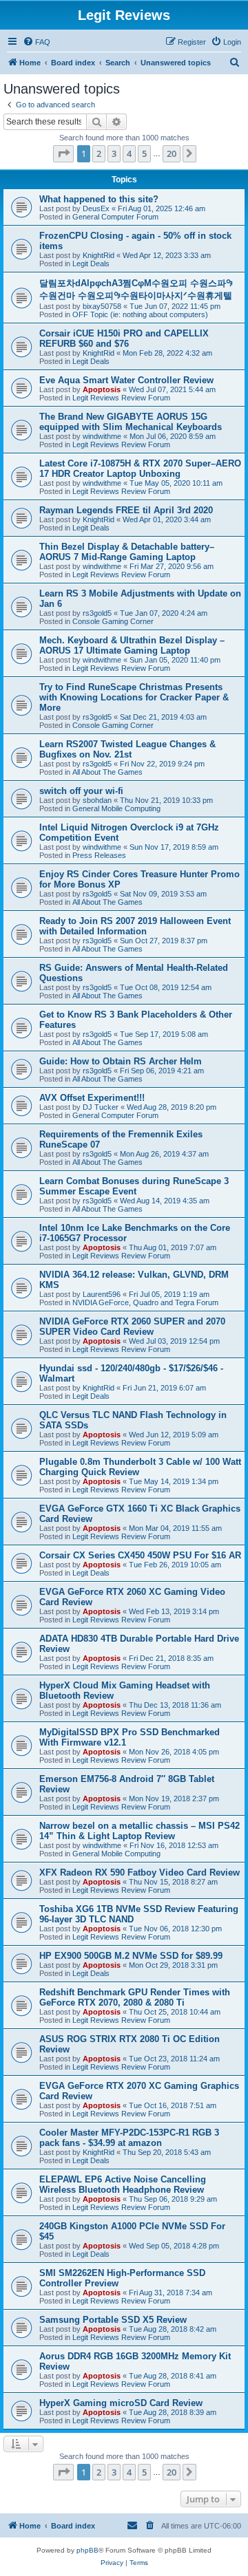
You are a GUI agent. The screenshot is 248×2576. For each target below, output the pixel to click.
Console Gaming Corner (113, 621)
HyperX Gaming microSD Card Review (121, 2403)
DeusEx (96, 208)
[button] (63, 153)
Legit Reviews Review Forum (121, 398)
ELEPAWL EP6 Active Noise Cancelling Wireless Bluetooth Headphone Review (123, 2185)
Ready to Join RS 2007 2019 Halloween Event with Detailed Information (135, 926)
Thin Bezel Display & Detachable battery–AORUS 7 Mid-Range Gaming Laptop (127, 552)
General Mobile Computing (116, 808)
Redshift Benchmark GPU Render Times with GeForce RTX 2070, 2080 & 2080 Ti (135, 1997)
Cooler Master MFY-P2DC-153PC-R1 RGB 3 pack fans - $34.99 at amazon (129, 2138)
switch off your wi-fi (81, 791)
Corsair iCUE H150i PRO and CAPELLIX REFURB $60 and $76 (124, 339)
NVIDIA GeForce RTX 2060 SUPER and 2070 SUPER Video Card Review (132, 1327)
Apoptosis (102, 389)
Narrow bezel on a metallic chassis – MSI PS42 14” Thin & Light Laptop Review (139, 1831)
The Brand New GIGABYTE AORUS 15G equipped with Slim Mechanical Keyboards (131, 422)
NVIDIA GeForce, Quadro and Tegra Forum (145, 1302)
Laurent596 (102, 1294)
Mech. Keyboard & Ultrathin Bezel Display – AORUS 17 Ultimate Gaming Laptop (132, 645)
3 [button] (114, 153)
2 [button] (99, 153)
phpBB (87, 2550)
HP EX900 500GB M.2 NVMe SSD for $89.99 (131, 1956)
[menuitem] (37, 42)
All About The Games (107, 772)
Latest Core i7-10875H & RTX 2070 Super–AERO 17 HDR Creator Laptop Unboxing (140, 469)
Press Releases (99, 855)
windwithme (102, 436)
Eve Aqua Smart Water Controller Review (126, 380)
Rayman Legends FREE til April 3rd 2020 (126, 510)
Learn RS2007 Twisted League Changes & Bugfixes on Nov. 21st (127, 749)
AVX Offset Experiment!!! (92, 1098)
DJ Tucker (101, 1107)
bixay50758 (102, 306)
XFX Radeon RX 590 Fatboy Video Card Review (139, 1872)
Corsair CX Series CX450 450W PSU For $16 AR (140, 1555)
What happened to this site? (99, 199)
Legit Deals (91, 264)
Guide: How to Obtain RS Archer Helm (121, 1061)
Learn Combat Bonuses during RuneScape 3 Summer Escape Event (134, 1186)
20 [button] (172, 153)
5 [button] (144, 153)
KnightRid (99, 255)
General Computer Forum (115, 217)
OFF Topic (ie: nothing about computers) (140, 314)
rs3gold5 (97, 613)
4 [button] (129, 153)
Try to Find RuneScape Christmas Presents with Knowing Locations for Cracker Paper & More (134, 697)
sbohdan (97, 800)
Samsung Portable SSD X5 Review (113, 2320)
